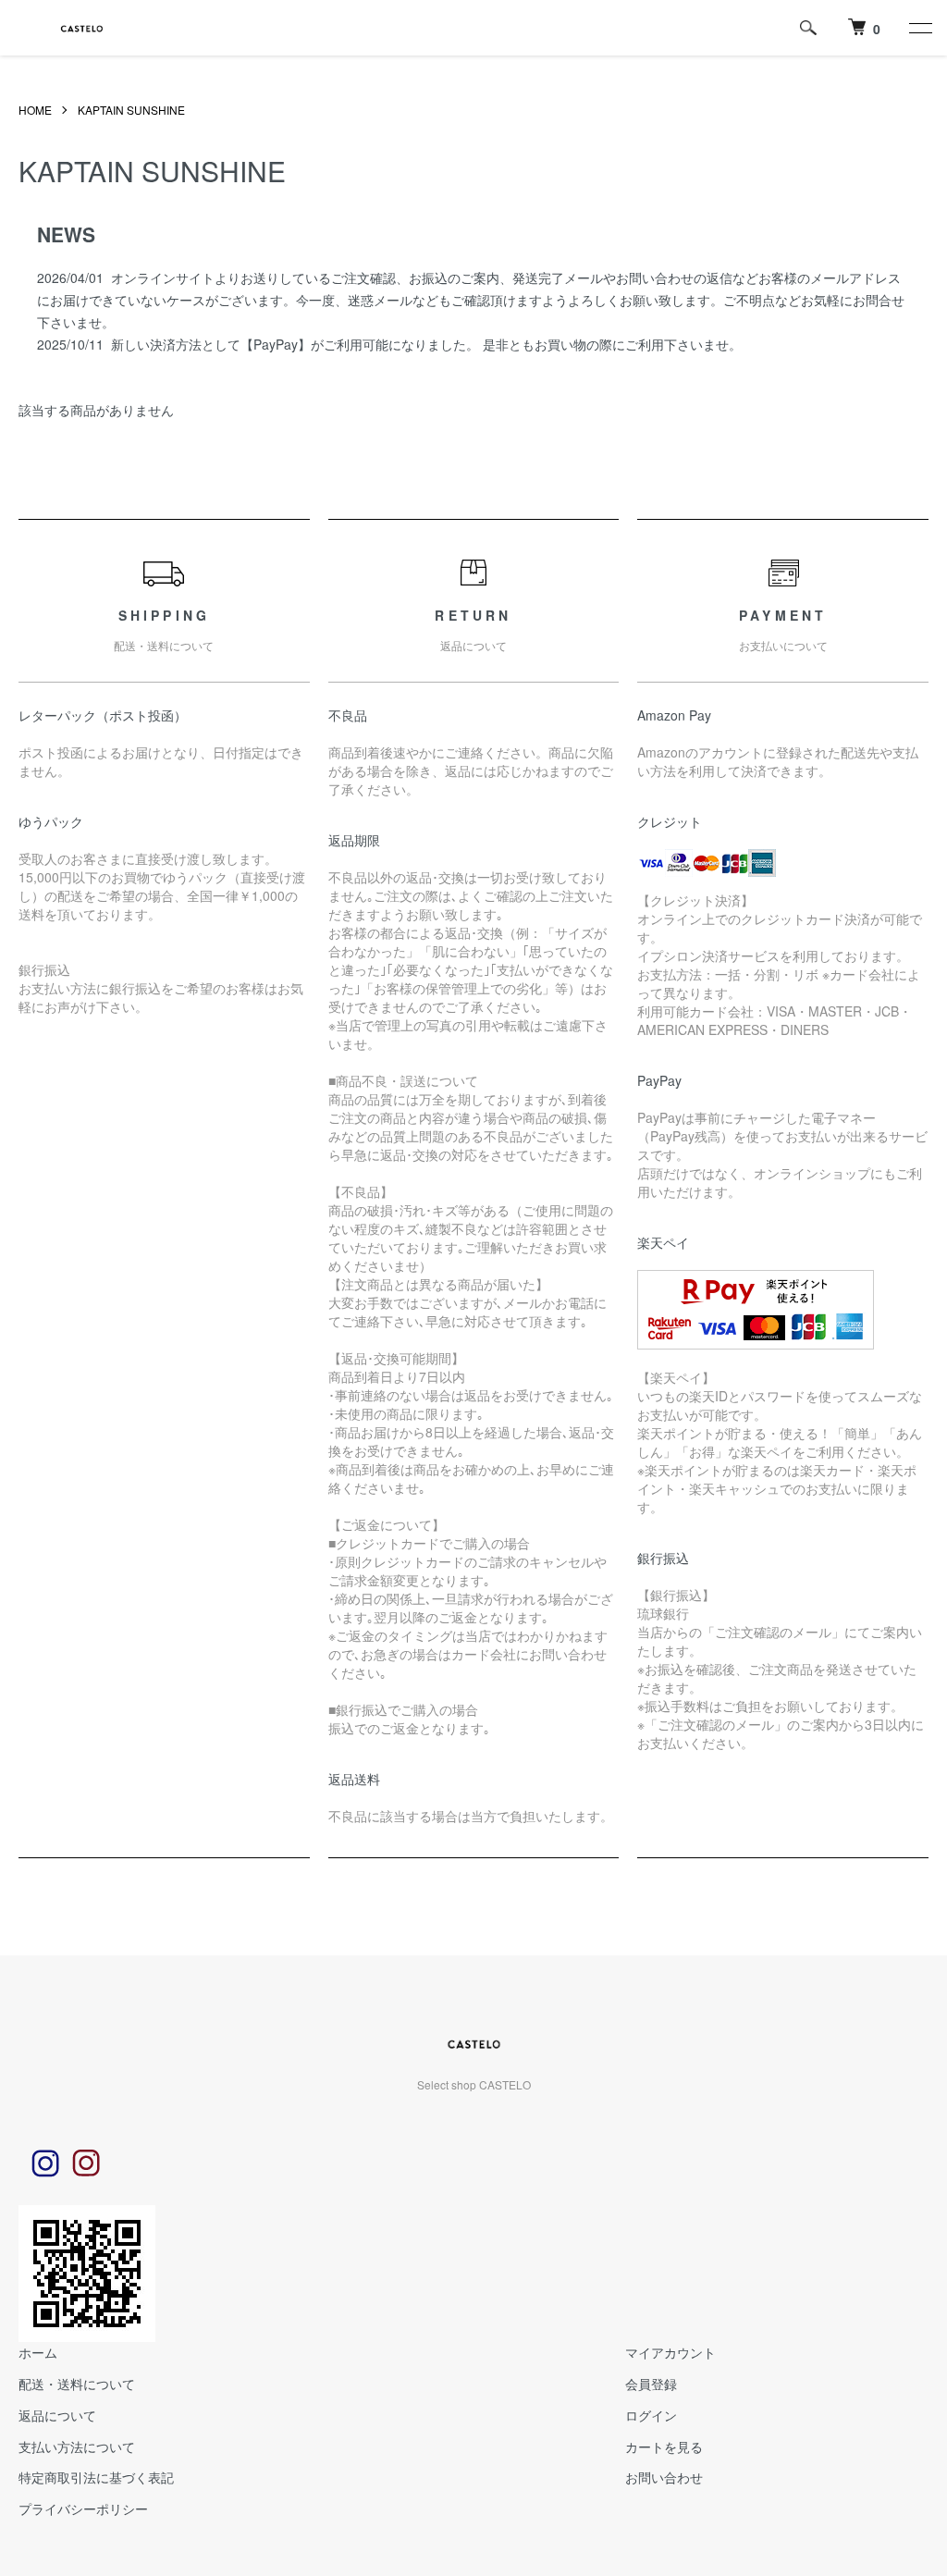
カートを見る (664, 2447)
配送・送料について (77, 2384)
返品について (57, 2415)
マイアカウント (670, 2352)
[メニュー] (919, 28)
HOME (35, 110)
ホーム (38, 2352)
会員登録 (651, 2384)
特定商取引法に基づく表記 (96, 2477)
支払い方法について (77, 2447)
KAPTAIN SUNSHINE (131, 110)
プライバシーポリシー (83, 2508)
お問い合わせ (664, 2477)
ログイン (651, 2415)
